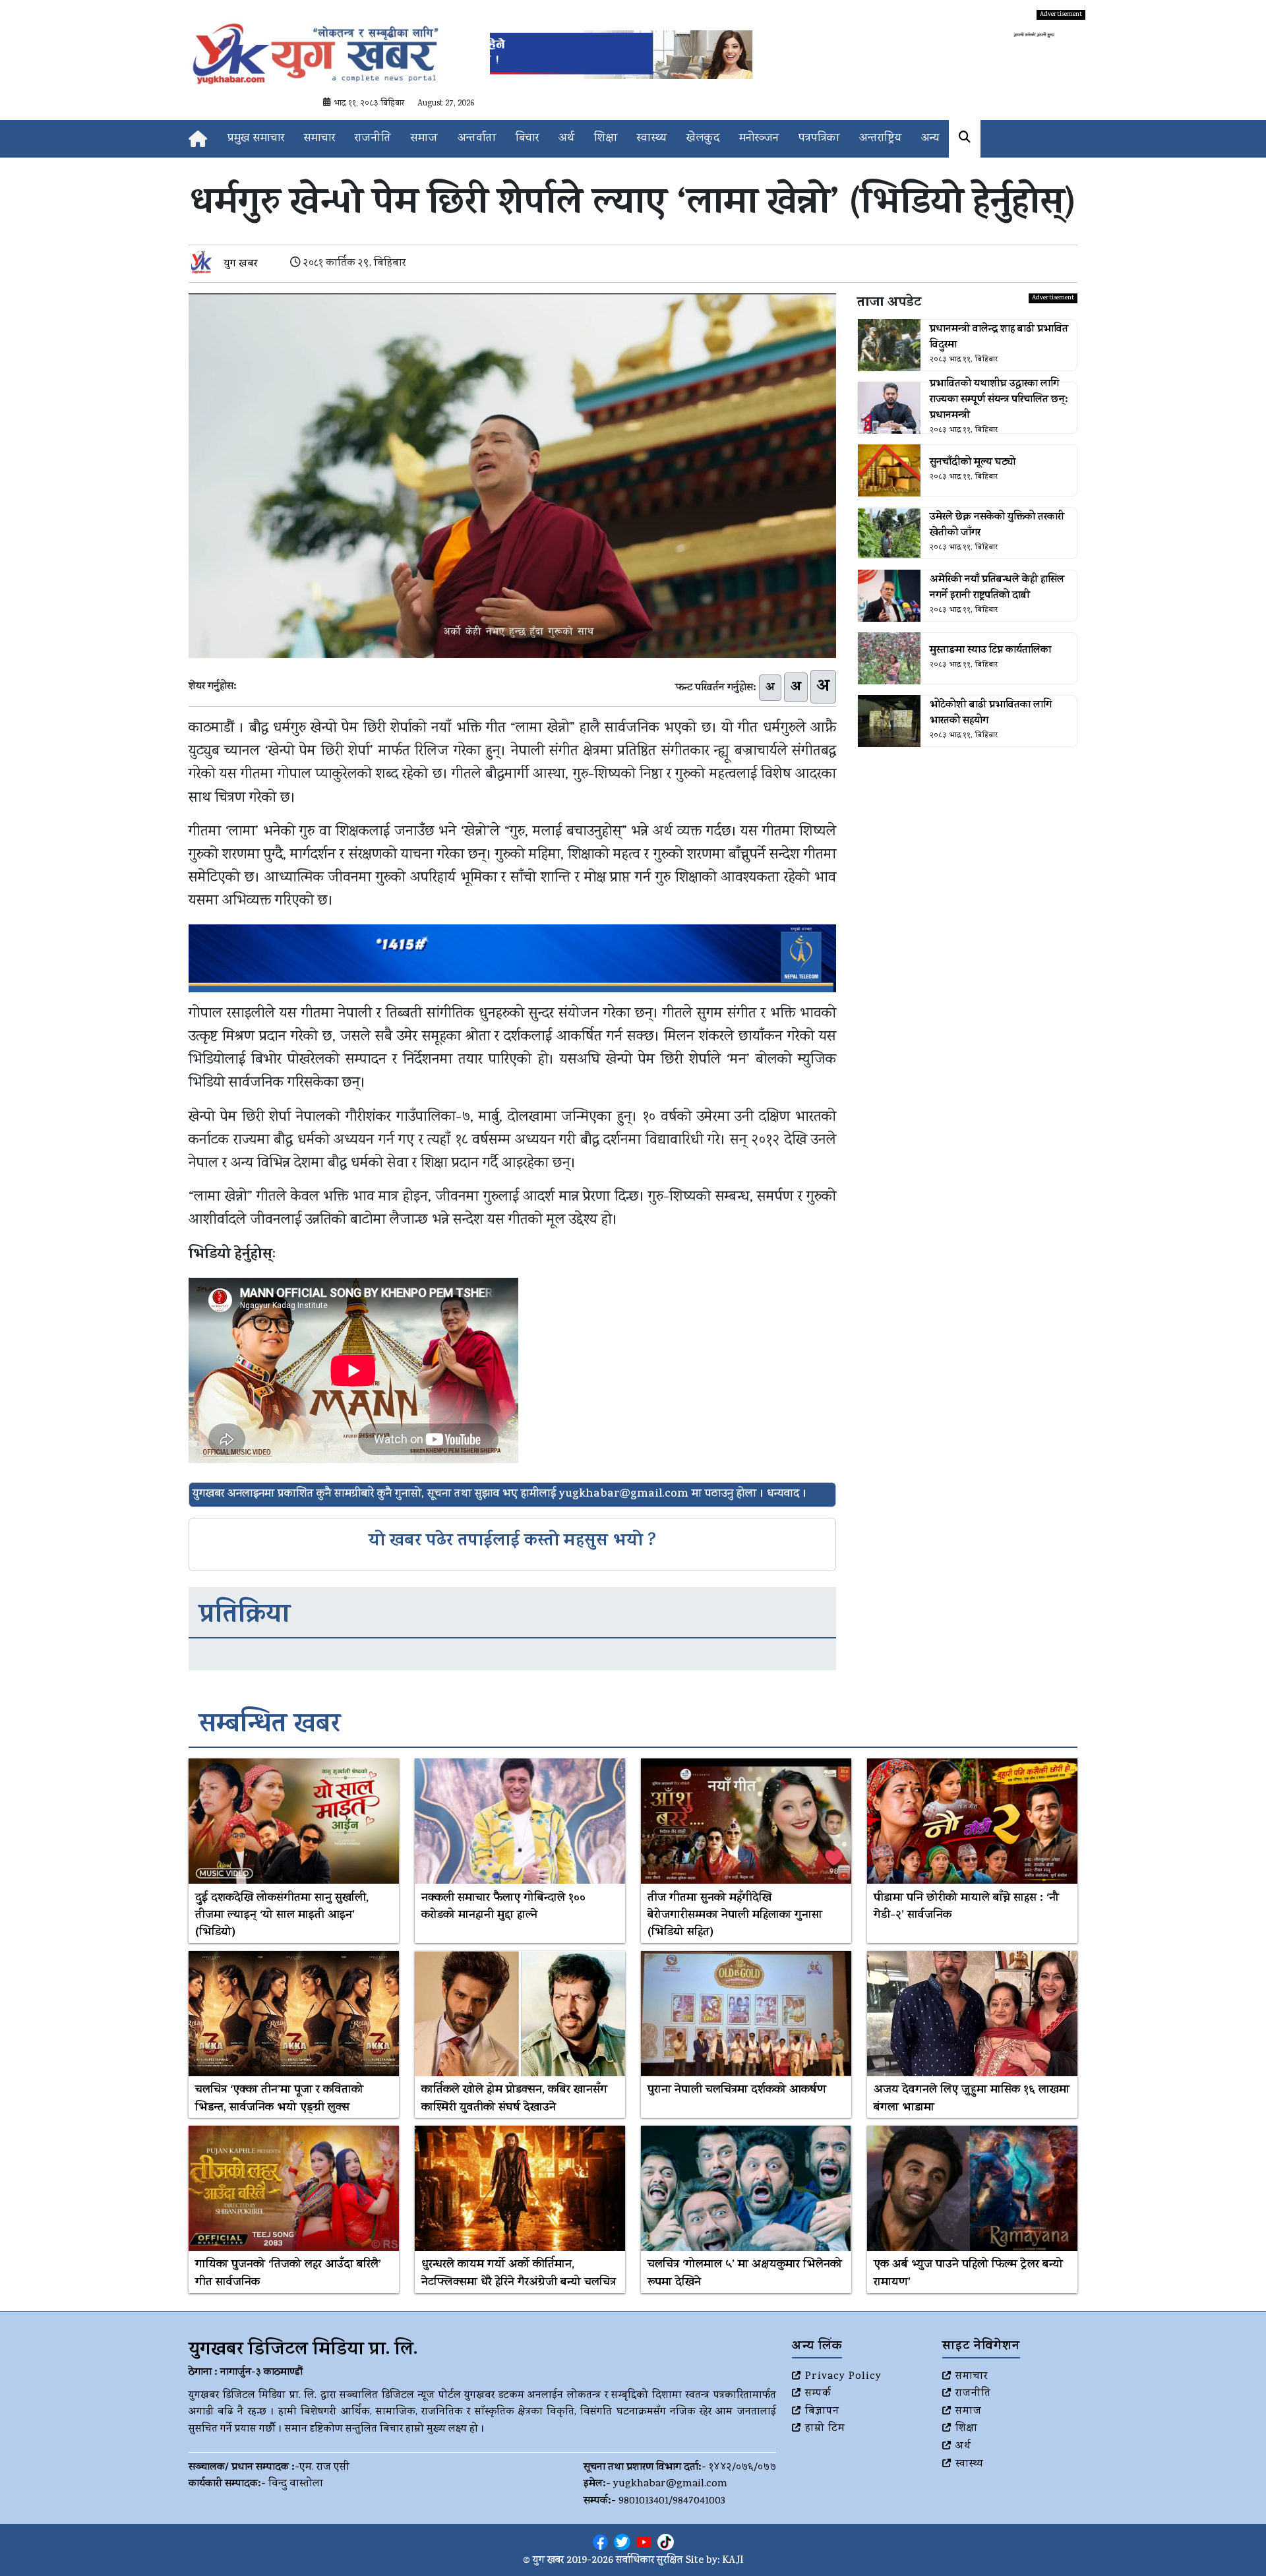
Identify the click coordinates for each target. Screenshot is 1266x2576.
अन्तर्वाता (477, 139)
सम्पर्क (818, 2394)
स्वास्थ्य (652, 139)
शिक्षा (606, 139)
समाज (424, 139)
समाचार (319, 139)
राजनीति (373, 139)
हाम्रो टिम (825, 2429)
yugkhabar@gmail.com (670, 2484)
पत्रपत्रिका (819, 139)
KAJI (733, 2561)
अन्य (930, 139)
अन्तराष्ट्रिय (880, 139)
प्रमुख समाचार (256, 139)
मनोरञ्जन (759, 139)
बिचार (527, 139)
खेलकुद (703, 139)
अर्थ (566, 139)
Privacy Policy (843, 2377)
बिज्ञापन (822, 2412)
